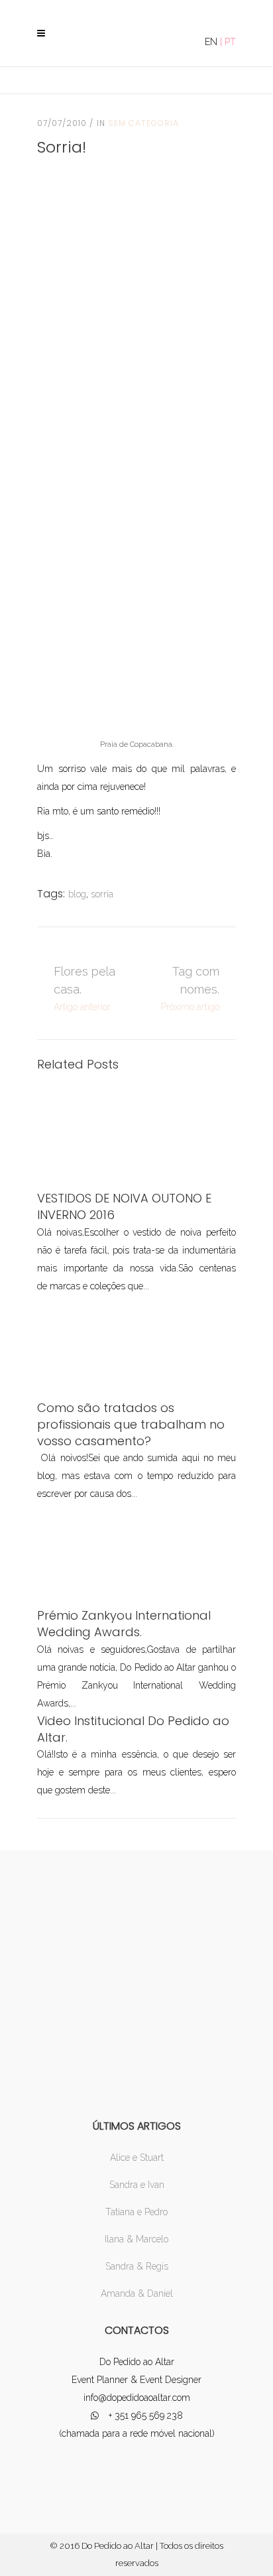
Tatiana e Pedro (136, 2212)
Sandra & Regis (137, 2266)
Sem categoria (143, 123)
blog (77, 894)
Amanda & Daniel (137, 2293)
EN (211, 42)
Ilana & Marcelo (136, 2239)
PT (230, 42)
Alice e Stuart (137, 2157)
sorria (102, 894)
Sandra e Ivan (137, 2185)
